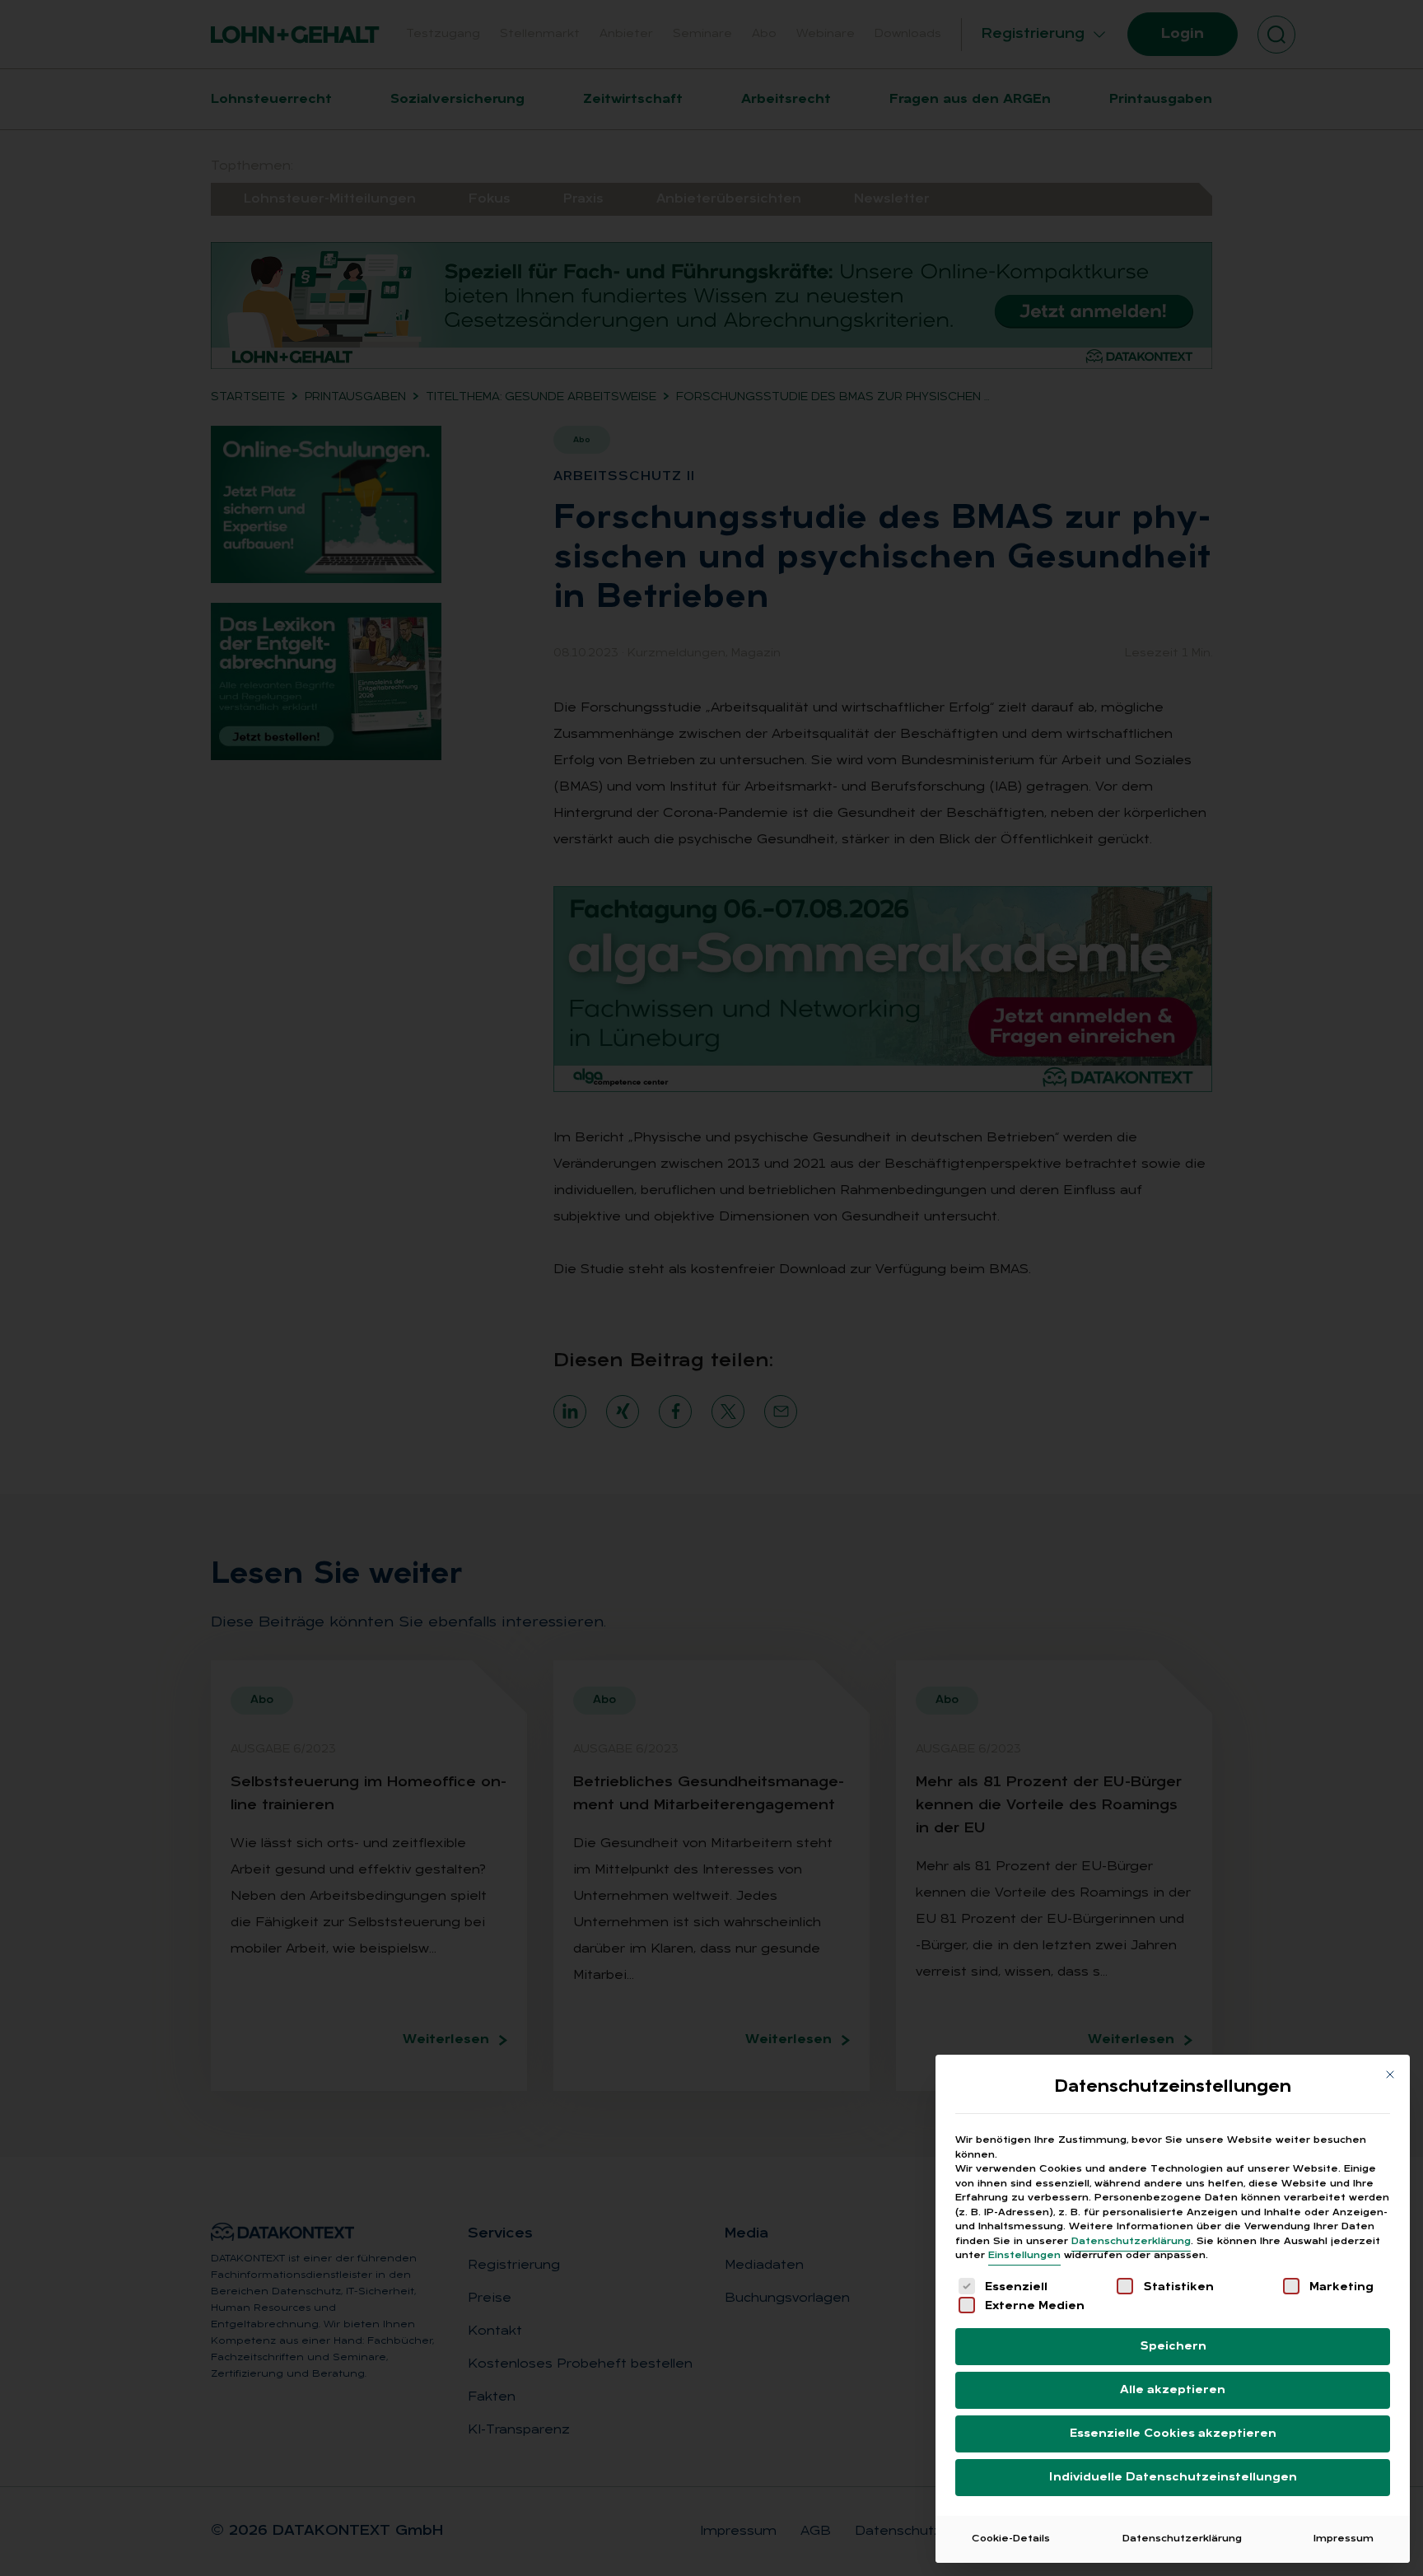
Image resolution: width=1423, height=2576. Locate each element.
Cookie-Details (1011, 2539)
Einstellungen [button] (1024, 2256)
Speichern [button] (1173, 2347)
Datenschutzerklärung (1131, 2242)
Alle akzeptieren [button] (1173, 2390)
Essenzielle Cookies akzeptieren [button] (1173, 2434)
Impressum (1344, 2539)
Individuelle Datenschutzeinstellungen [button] (1173, 2478)
